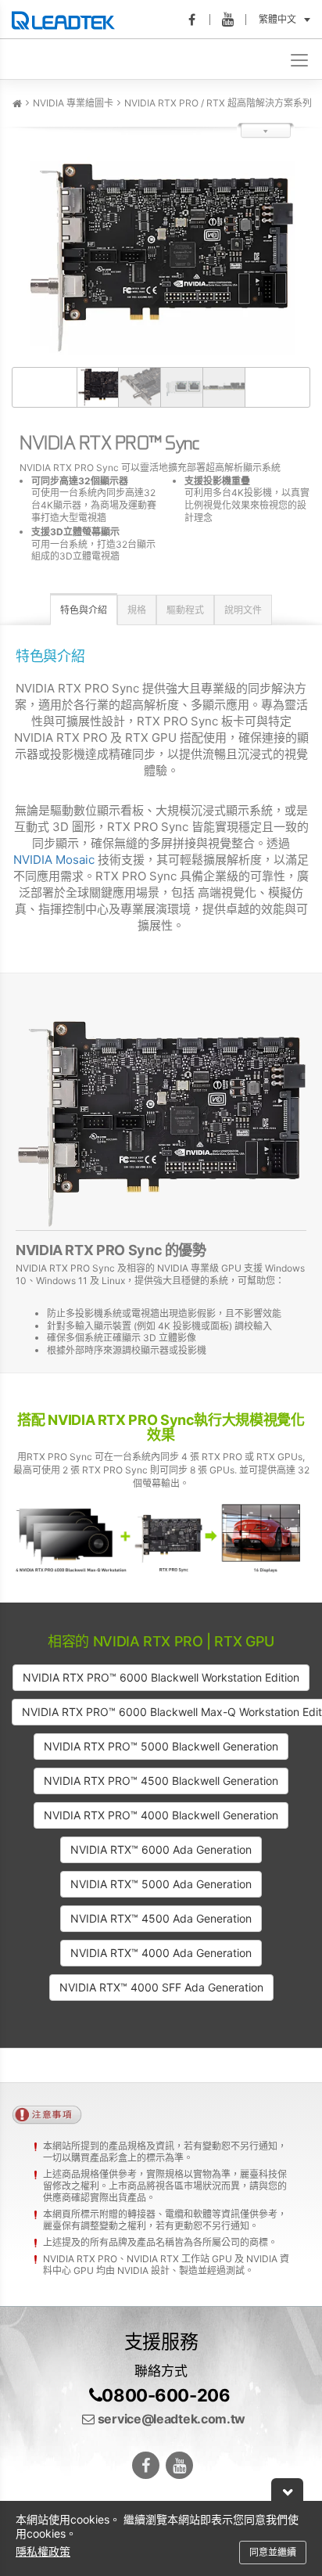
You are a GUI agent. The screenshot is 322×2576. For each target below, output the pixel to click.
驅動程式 (185, 610)
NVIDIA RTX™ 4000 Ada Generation (161, 1953)
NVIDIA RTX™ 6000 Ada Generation (161, 1849)
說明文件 (243, 610)
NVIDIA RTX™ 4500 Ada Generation (161, 1918)
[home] (17, 104)
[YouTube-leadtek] (233, 20)
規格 (137, 610)
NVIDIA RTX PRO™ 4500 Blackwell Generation (161, 1781)
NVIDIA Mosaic (54, 860)
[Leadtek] (67, 20)
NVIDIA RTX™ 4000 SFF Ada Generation (161, 1987)
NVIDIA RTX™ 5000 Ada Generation (161, 1884)
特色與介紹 (84, 610)
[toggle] (301, 59)
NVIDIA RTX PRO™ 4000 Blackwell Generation (161, 1815)
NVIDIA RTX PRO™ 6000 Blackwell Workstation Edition (161, 1677)
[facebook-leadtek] (197, 20)
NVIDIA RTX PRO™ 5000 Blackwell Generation (161, 1746)
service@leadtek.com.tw (170, 2419)
